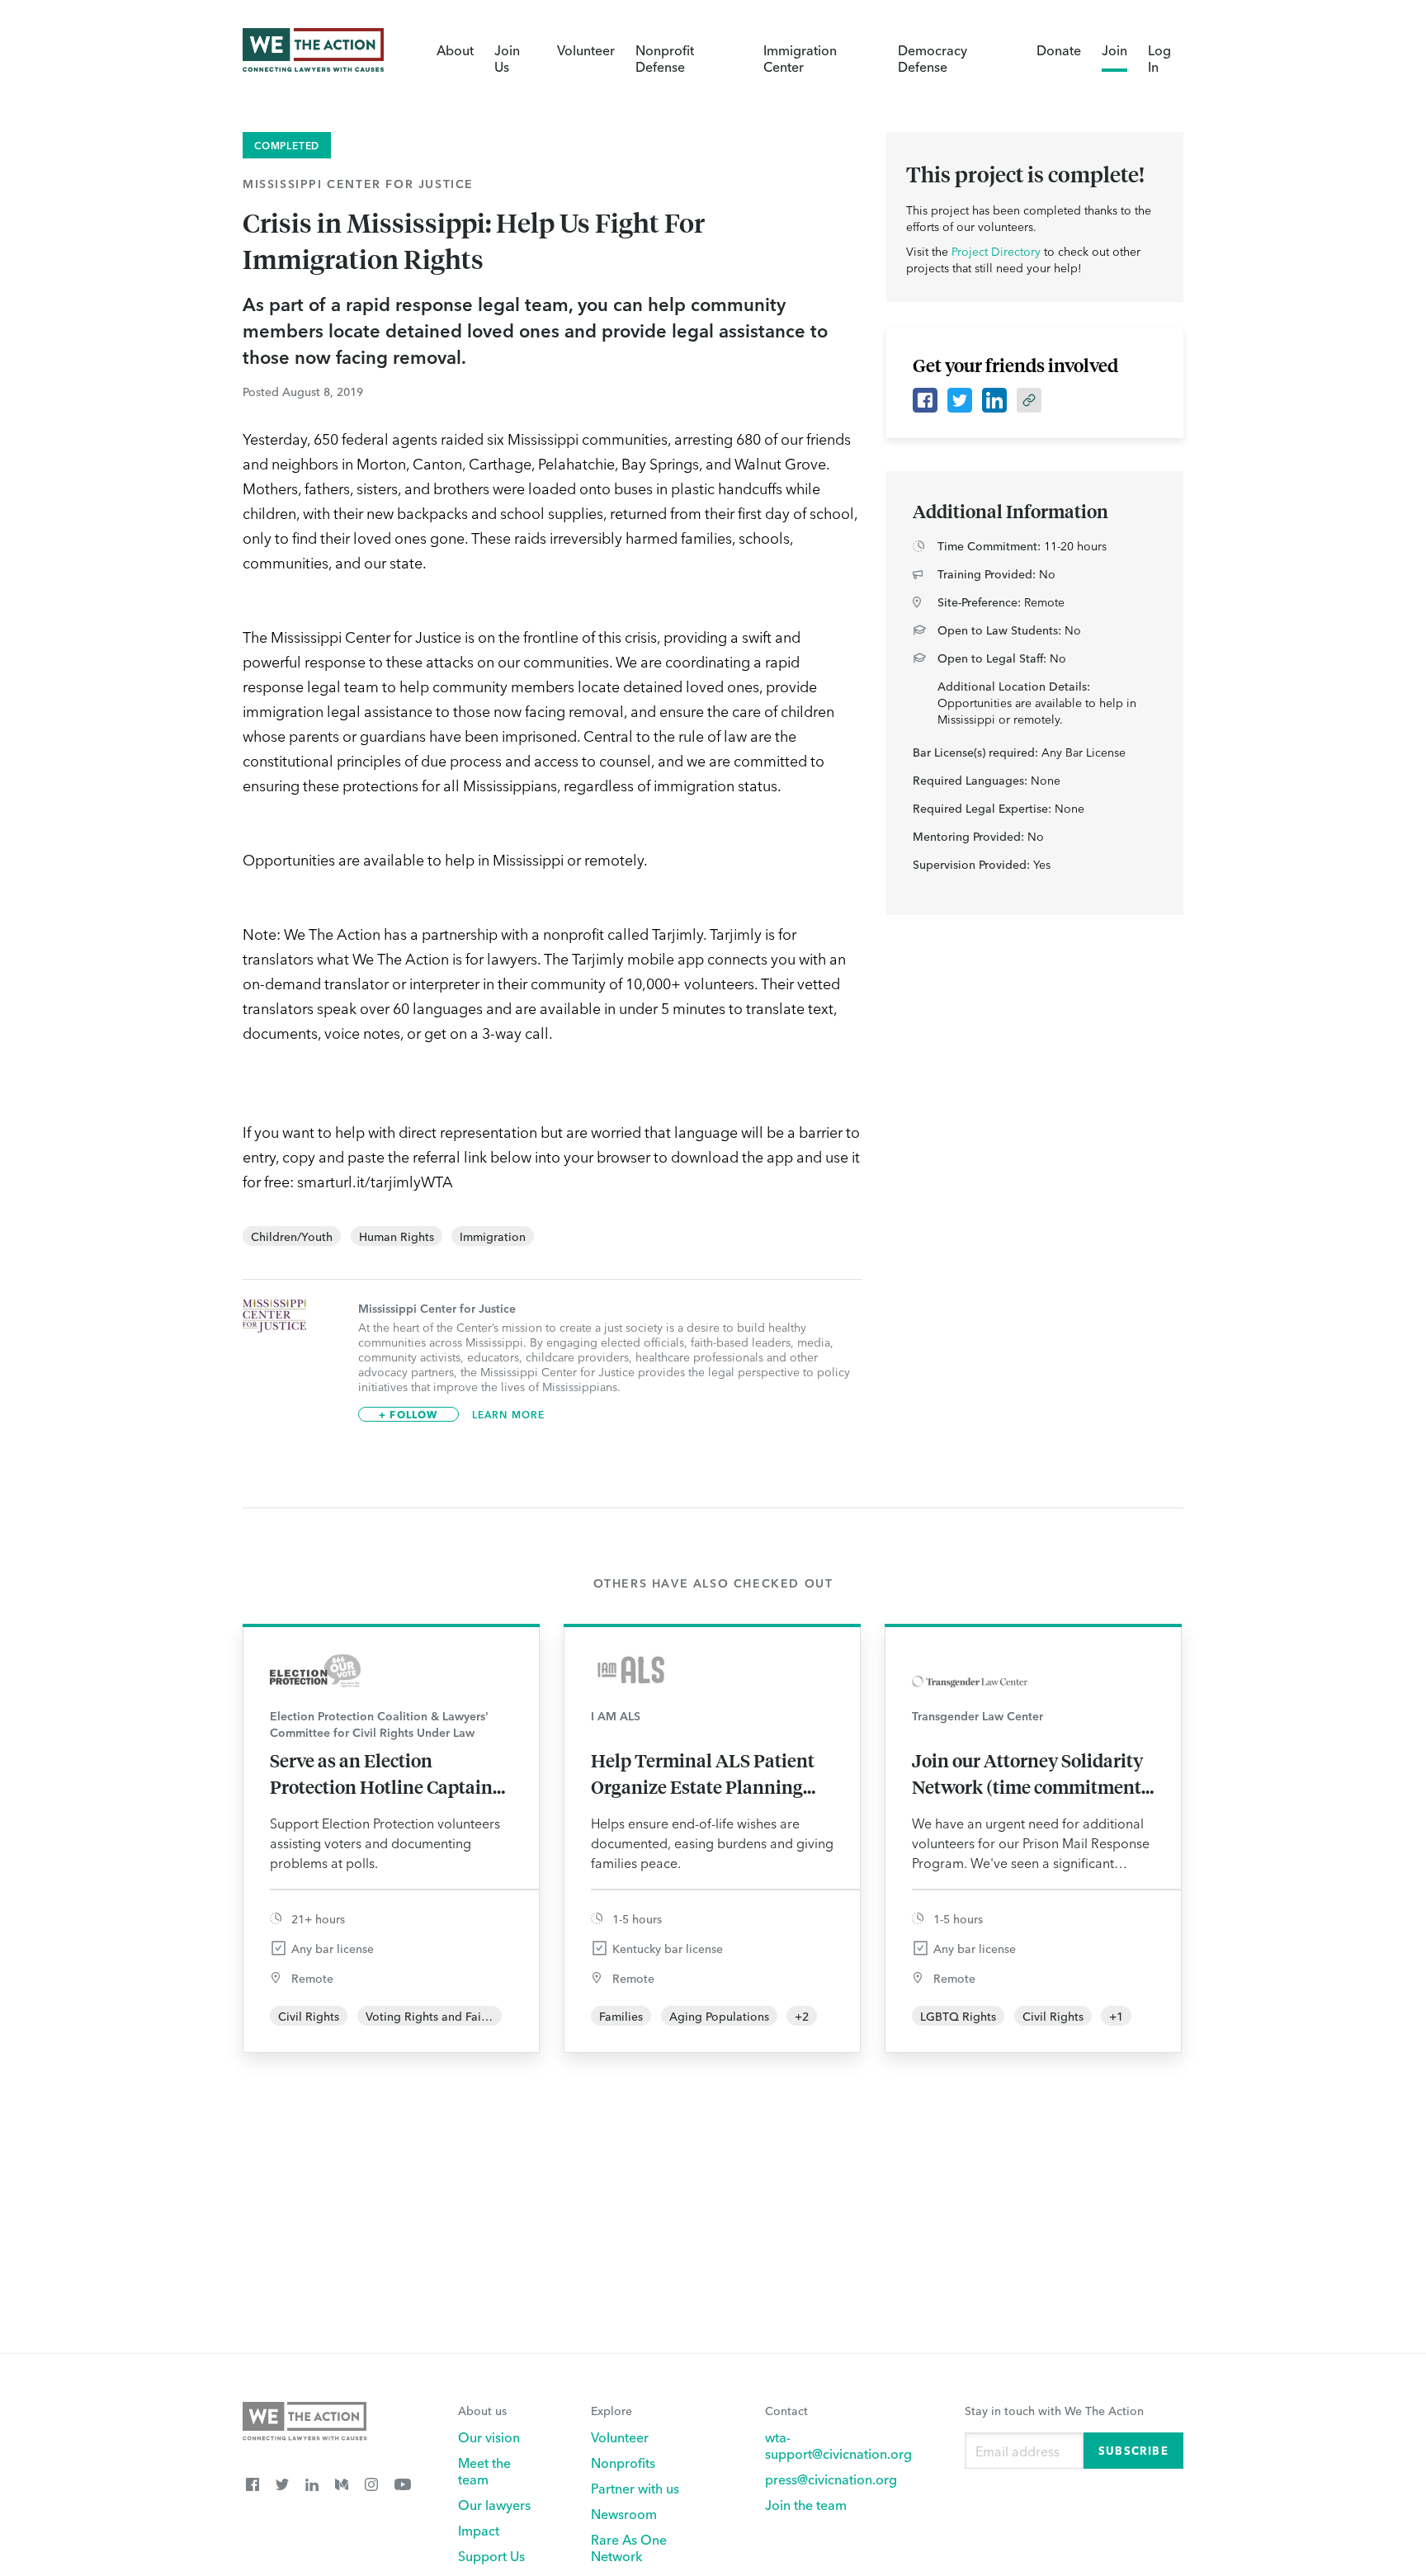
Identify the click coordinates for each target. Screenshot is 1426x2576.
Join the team (806, 2504)
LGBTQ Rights (958, 2016)
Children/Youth (292, 1236)
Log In (1159, 58)
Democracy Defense (933, 58)
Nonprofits (623, 2462)
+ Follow (408, 1414)
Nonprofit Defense (665, 58)
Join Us (507, 58)
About (455, 50)
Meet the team (484, 2470)
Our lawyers (494, 2504)
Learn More (509, 1414)
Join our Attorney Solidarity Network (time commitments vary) (1031, 1774)
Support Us (491, 2555)
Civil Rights (309, 2016)
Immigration (493, 1236)
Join (1114, 50)
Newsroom (624, 2513)
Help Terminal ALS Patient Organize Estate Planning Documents (703, 1774)
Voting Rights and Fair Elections (451, 2016)
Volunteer (586, 50)
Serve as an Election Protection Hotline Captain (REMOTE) (381, 1774)
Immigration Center (800, 58)
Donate (1059, 50)
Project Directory (996, 251)
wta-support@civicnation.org (838, 2445)
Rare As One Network (629, 2547)
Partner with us (635, 2488)
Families (621, 2016)
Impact (479, 2530)
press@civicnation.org (831, 2479)
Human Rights (397, 1236)
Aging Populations (719, 2016)
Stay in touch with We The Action (1054, 2410)
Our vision (489, 2437)
